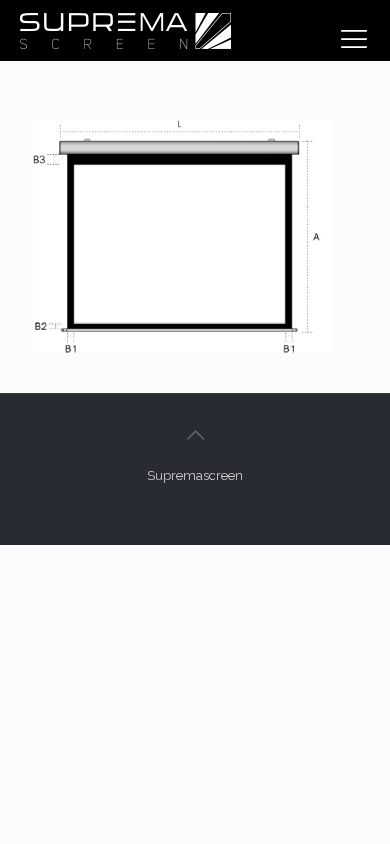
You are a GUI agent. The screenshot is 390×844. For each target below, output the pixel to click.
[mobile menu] (354, 39)
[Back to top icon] (195, 435)
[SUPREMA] (125, 30)
